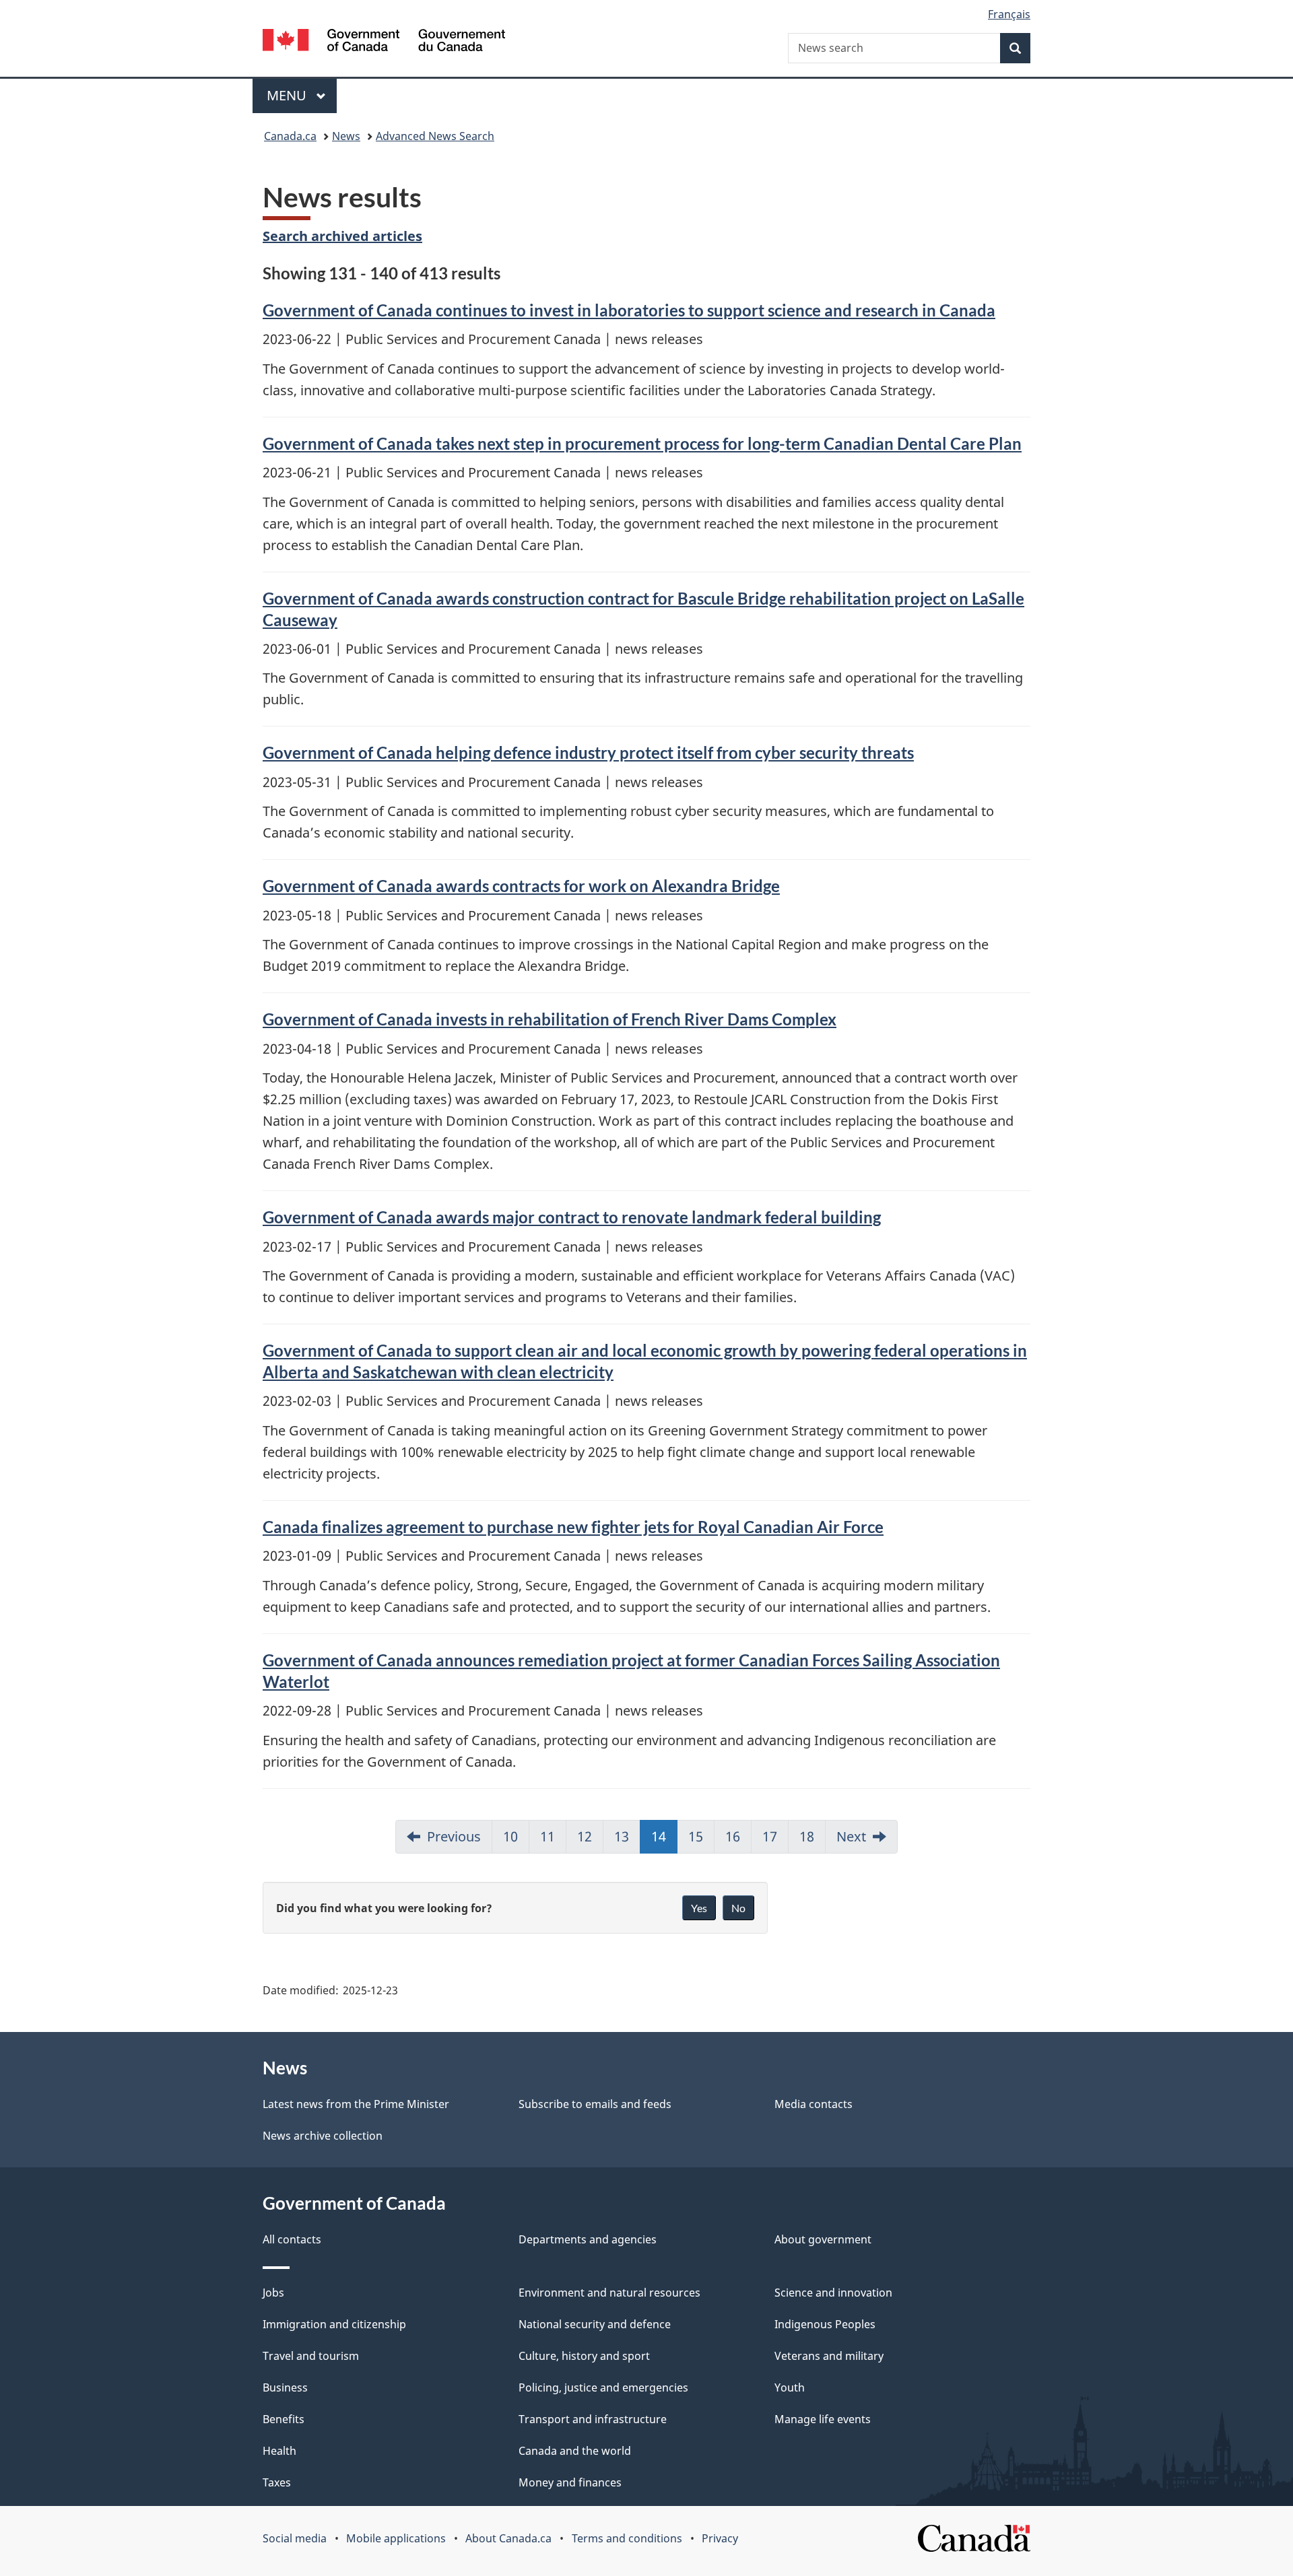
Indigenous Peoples (825, 2324)
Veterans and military (829, 2356)
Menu (288, 95)
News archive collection (323, 2136)
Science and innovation (833, 2293)
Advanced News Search (435, 136)
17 (770, 1836)
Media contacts (814, 2104)
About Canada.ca (508, 2538)
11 (548, 1836)
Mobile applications (396, 2538)
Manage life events (823, 2419)
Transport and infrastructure (593, 2419)
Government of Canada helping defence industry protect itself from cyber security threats (588, 752)
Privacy (720, 2538)
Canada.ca (290, 136)
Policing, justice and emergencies (603, 2387)
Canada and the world (575, 2451)
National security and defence (595, 2324)
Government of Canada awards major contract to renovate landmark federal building (572, 1217)
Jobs (273, 2293)
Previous (454, 1836)
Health (279, 2451)
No (738, 1908)
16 (733, 1836)
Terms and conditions (627, 2538)
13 (622, 1836)
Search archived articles (342, 236)
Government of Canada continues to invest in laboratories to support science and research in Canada (629, 310)
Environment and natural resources (609, 2293)
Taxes (277, 2482)
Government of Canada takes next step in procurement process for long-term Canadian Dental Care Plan (642, 443)
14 (659, 1836)
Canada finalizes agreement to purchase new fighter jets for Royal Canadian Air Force (573, 1527)
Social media (295, 2538)
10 (510, 1836)
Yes (699, 1908)
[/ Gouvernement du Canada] (384, 42)
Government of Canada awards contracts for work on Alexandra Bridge (521, 886)
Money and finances (570, 2482)
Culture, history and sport (584, 2356)
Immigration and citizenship (334, 2324)
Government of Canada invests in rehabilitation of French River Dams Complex (550, 1019)
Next (851, 1836)
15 (696, 1836)
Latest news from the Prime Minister (356, 2104)
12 (585, 1836)
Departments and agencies (588, 2239)
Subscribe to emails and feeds (595, 2104)
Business (285, 2387)
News (346, 136)
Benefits (284, 2419)
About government (823, 2239)
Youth (790, 2387)
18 (807, 1836)
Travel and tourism (311, 2356)
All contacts (292, 2239)
